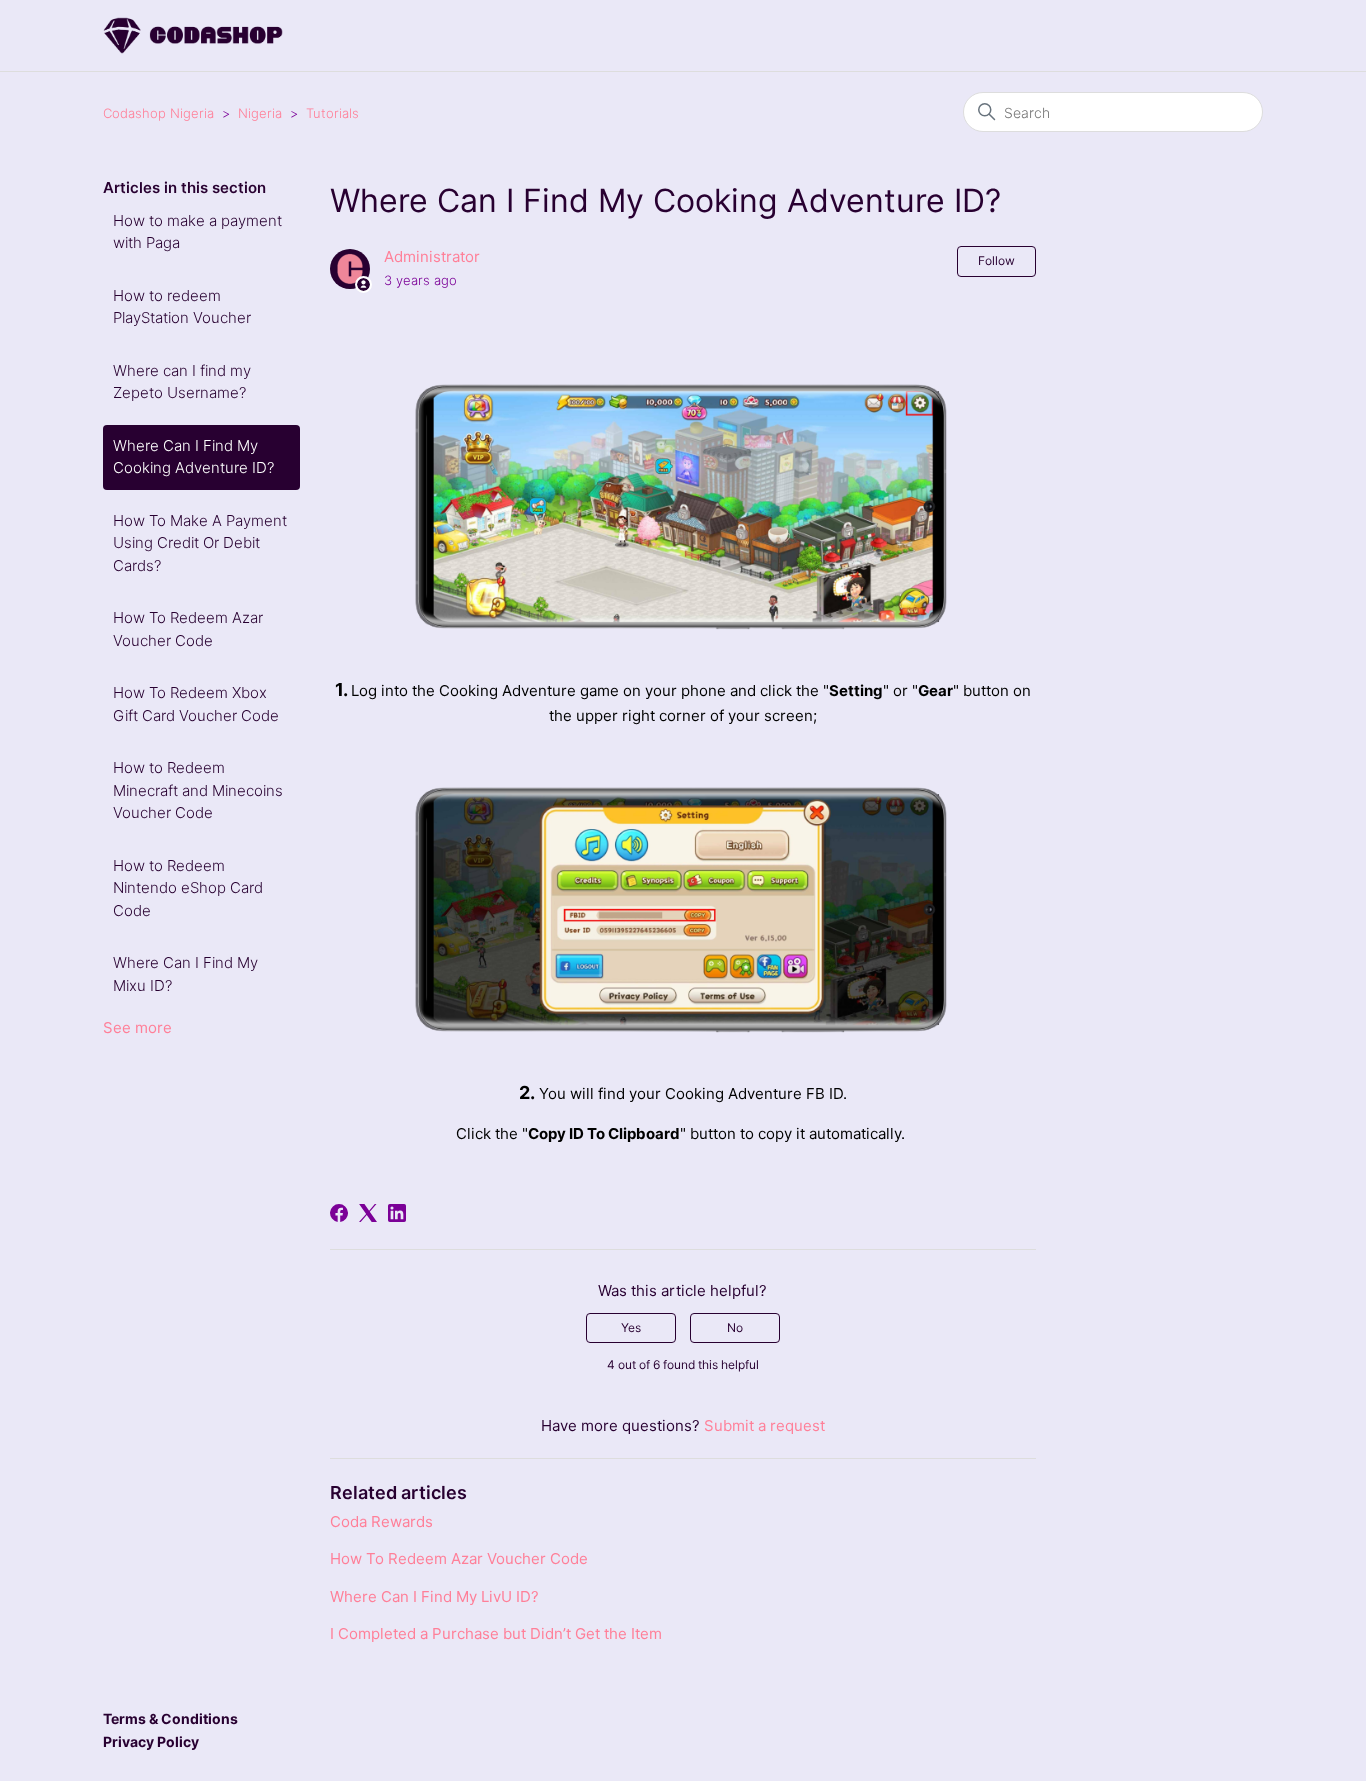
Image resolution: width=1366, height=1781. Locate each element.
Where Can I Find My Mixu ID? (185, 974)
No (735, 1327)
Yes (631, 1327)
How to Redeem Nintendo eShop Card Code (188, 888)
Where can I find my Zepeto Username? (182, 382)
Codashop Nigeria (158, 113)
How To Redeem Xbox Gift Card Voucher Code (196, 704)
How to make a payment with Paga (197, 232)
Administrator (432, 256)
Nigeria (260, 113)
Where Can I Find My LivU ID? (434, 1596)
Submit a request (764, 1425)
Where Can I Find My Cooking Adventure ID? (193, 457)
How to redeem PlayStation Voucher (182, 307)
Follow (996, 260)
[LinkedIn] (397, 1213)
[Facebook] (339, 1213)
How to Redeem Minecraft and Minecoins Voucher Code (198, 790)
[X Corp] (368, 1213)
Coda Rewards (381, 1521)
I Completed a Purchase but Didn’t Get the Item (496, 1633)
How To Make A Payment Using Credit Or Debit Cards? (200, 543)
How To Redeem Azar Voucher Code (188, 629)
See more (137, 1027)
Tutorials (332, 113)
